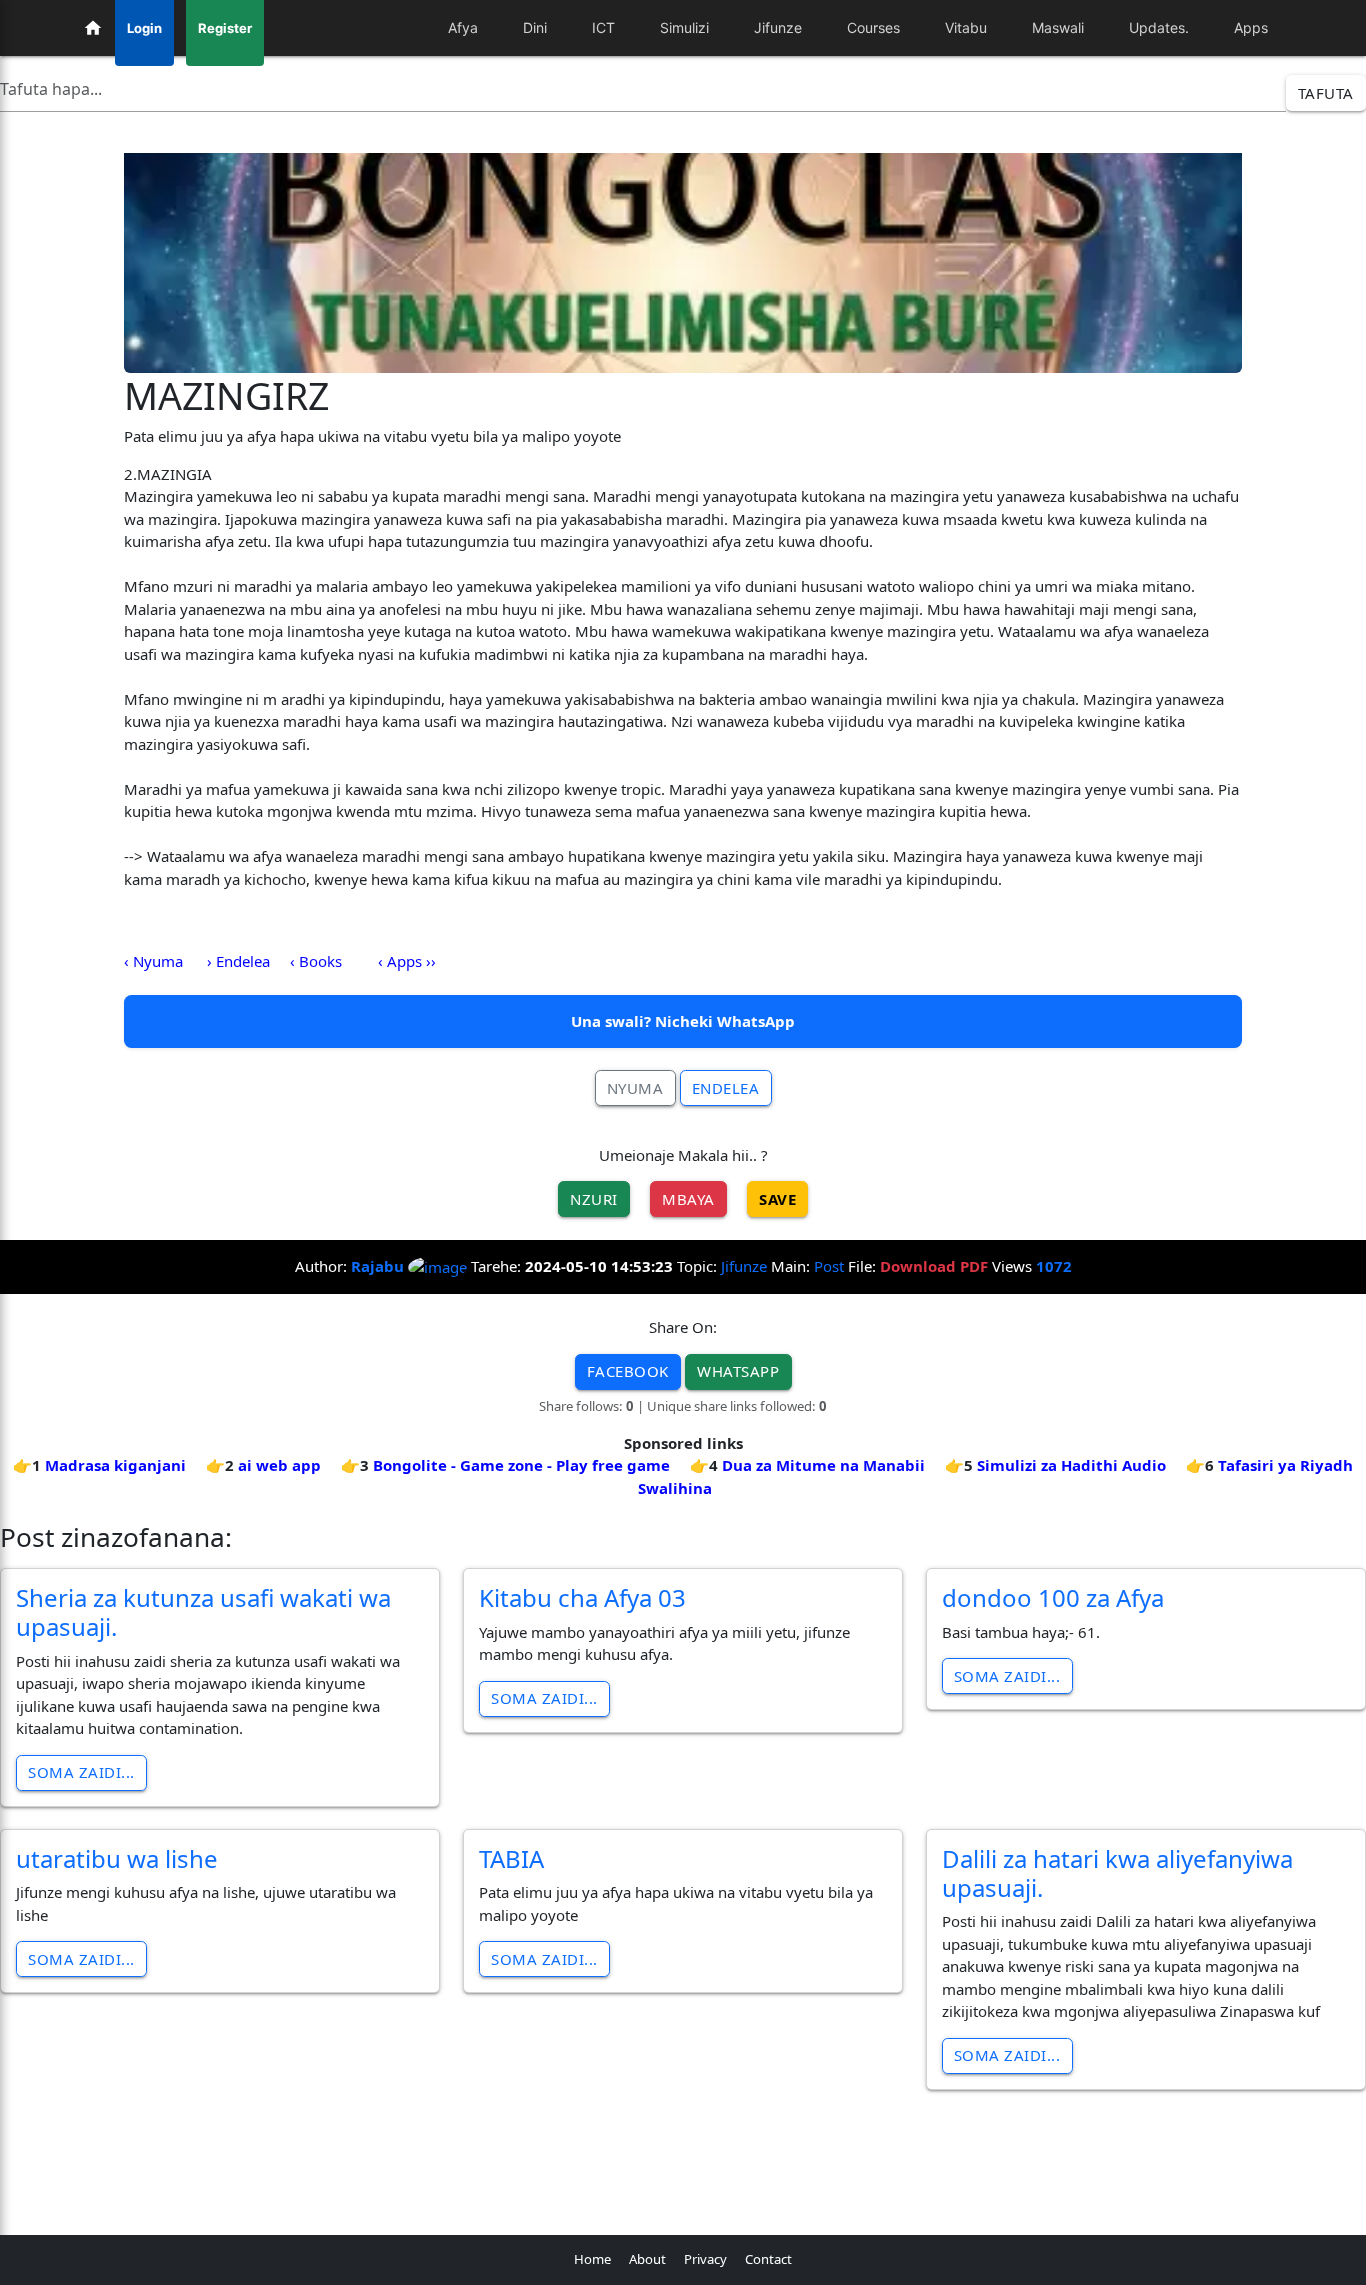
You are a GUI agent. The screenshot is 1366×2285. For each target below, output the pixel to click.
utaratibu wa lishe (117, 1858)
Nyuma (635, 1088)
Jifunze (744, 1266)
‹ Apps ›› (407, 961)
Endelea (726, 1088)
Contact (768, 2259)
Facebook (628, 1371)
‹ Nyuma (153, 961)
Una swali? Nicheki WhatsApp (683, 1021)
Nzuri (594, 1199)
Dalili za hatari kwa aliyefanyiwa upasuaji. (1117, 1873)
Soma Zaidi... (81, 1772)
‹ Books (316, 961)
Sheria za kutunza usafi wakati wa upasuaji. (203, 1612)
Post (829, 1266)
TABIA (511, 1858)
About (647, 2259)
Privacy (705, 2259)
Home (592, 2259)
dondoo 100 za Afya (1053, 1597)
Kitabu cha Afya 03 (582, 1597)
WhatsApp (738, 1371)
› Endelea (238, 961)
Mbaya (688, 1199)
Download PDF (934, 1266)
